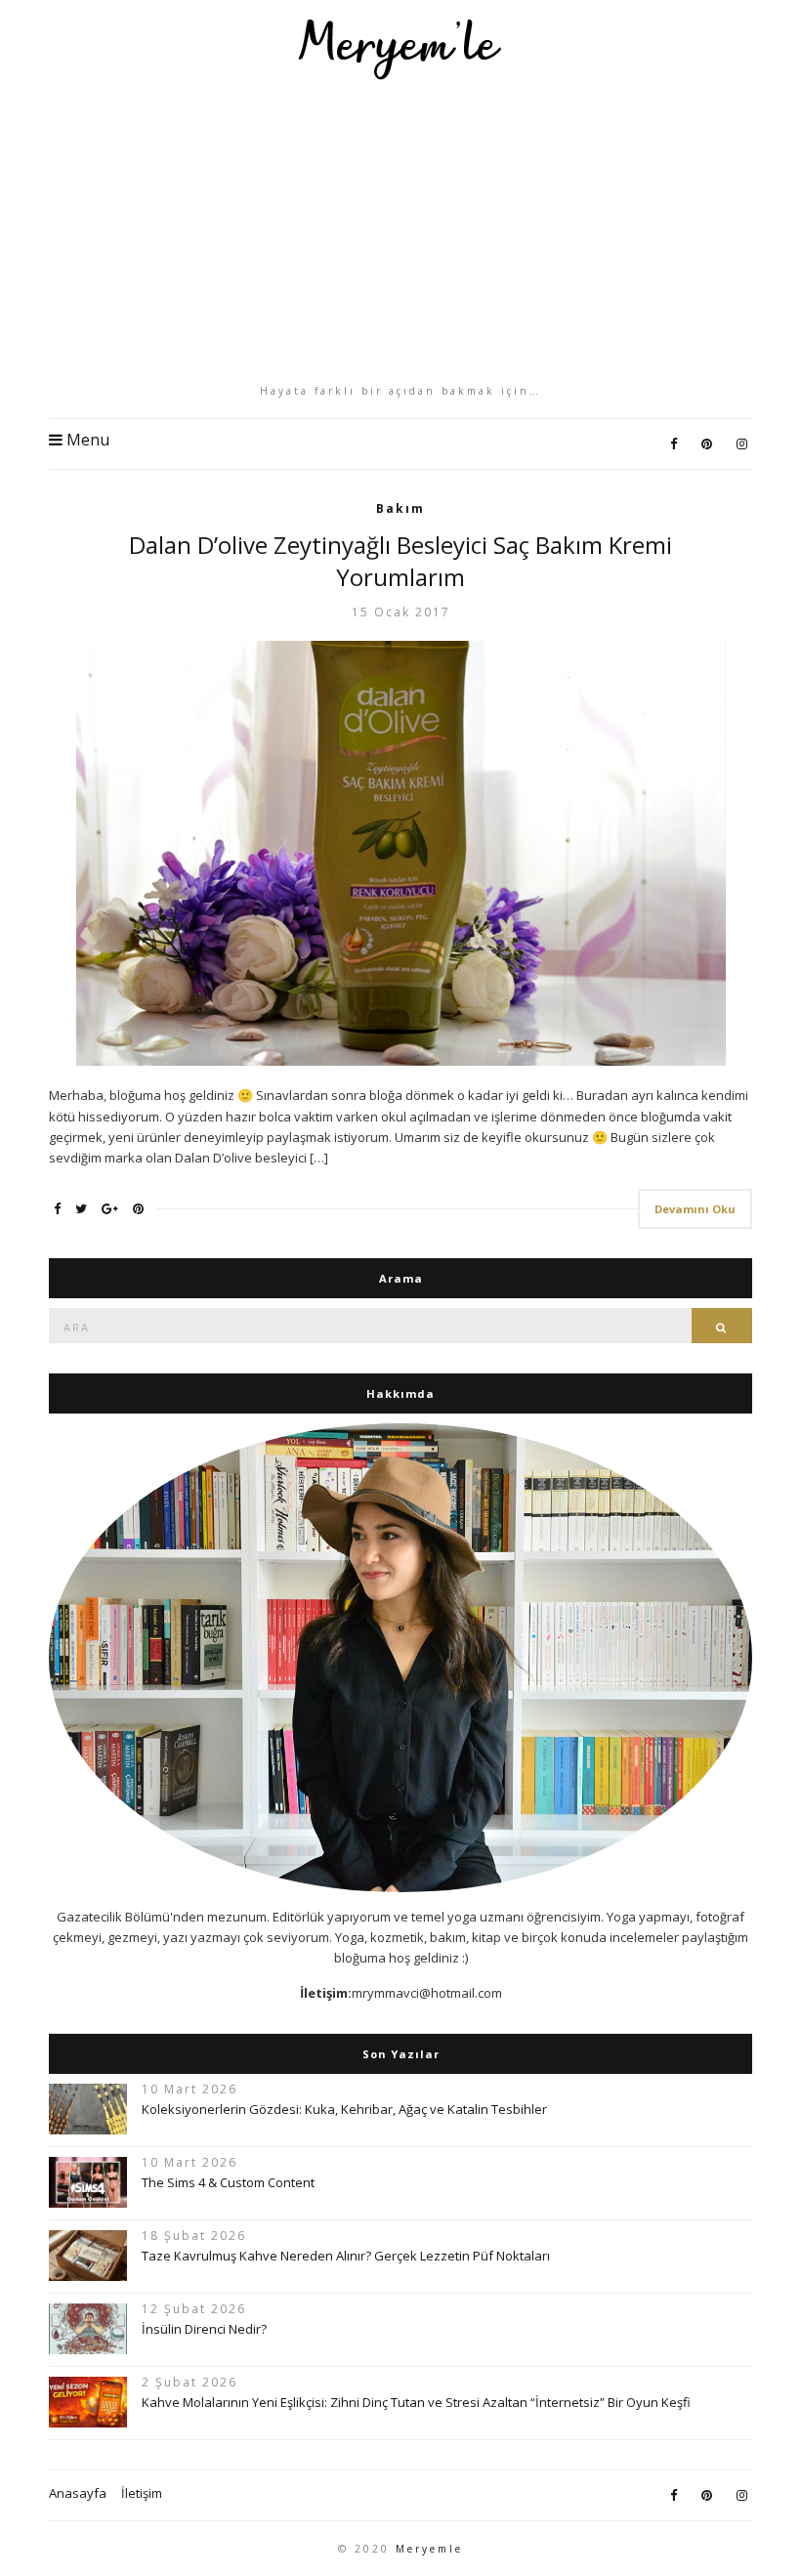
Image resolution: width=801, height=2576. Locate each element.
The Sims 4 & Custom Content (228, 2182)
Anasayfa (78, 2493)
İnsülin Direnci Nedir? (204, 2329)
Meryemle (429, 2549)
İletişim (142, 2493)
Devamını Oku (695, 1209)
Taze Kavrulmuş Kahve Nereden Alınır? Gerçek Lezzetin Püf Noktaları (346, 2256)
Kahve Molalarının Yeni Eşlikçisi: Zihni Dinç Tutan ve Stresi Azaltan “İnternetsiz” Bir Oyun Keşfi (416, 2402)
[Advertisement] (400, 232)
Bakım (400, 508)
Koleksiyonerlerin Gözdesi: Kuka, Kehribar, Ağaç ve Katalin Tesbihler (344, 2109)
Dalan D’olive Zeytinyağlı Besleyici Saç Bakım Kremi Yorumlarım (400, 561)
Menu (86, 440)
